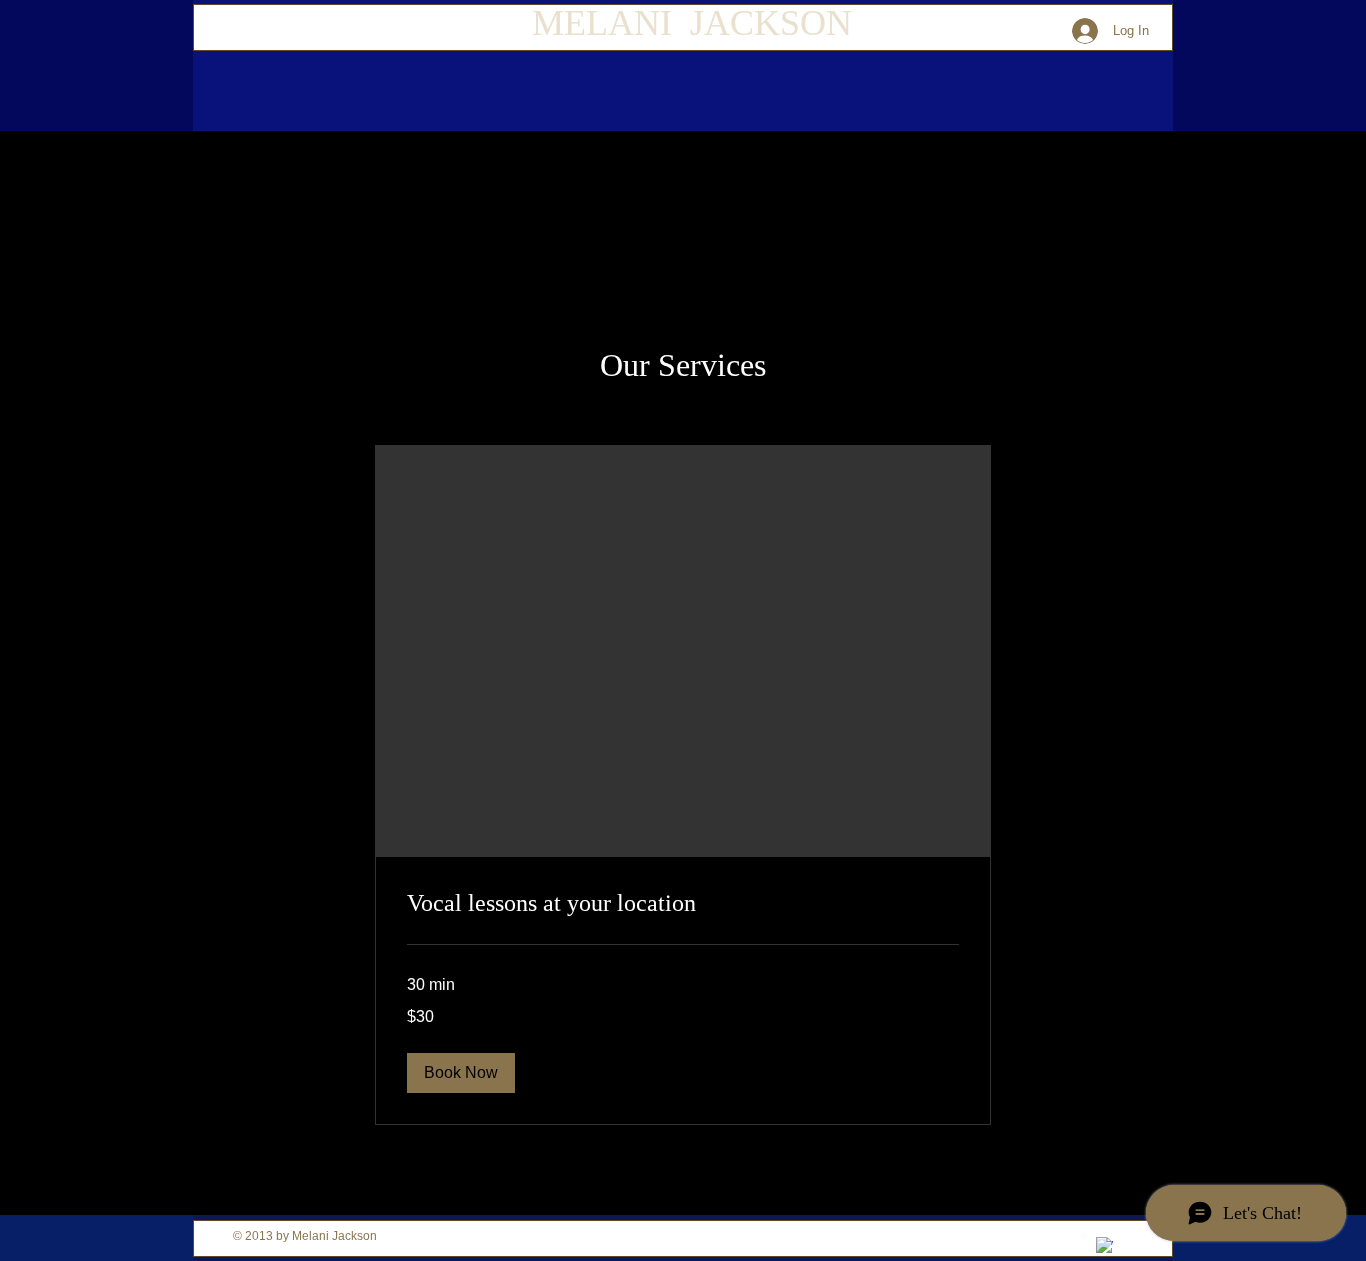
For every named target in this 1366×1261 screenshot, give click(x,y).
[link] (683, 904)
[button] (461, 1073)
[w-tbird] (1081, 1237)
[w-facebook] (1104, 1245)
